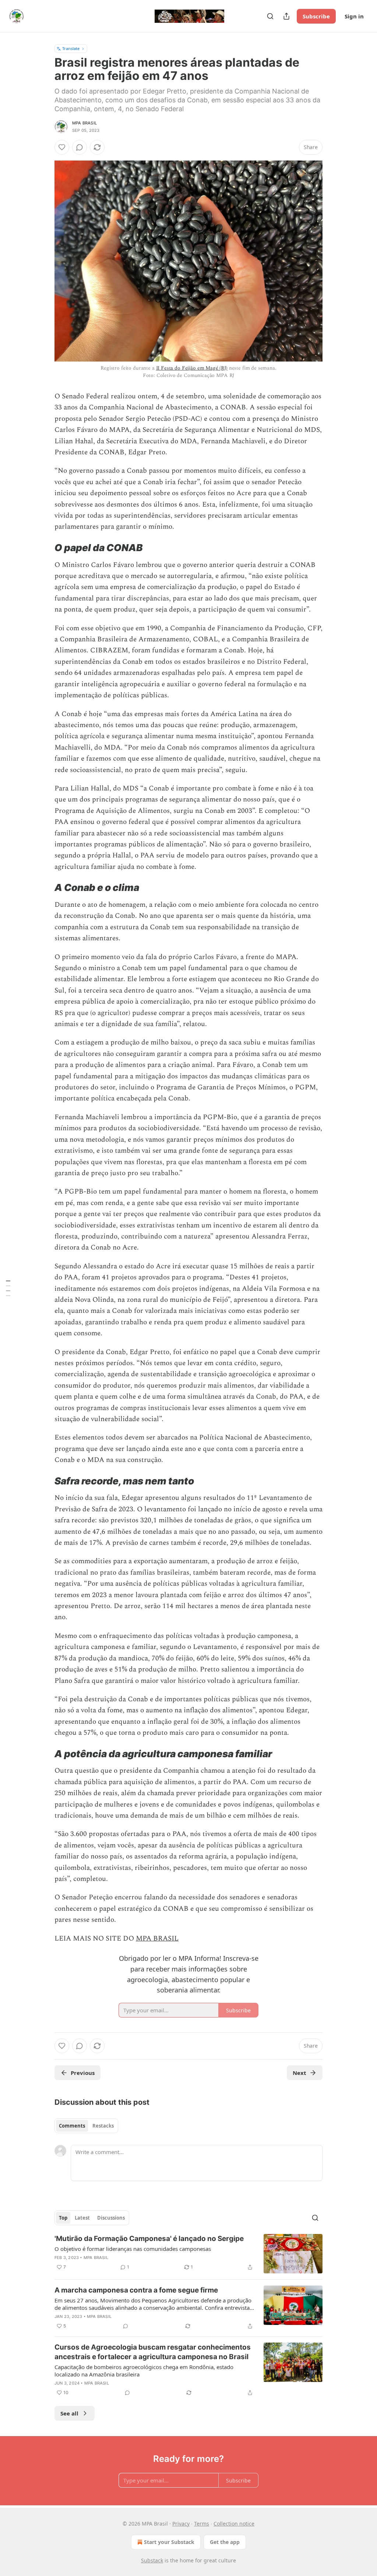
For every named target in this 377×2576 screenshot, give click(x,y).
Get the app (225, 2542)
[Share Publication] (286, 16)
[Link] (44, 548)
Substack (152, 2560)
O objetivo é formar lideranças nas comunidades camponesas (133, 2249)
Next (300, 2073)
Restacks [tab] (103, 2126)
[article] (188, 2254)
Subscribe (316, 16)
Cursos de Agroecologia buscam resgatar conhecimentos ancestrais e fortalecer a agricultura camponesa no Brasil (153, 2352)
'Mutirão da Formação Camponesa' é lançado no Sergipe (149, 2239)
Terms (202, 2524)
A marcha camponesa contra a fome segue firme (136, 2290)
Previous (83, 2073)
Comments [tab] (72, 2126)
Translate (71, 48)
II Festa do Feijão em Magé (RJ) (192, 368)
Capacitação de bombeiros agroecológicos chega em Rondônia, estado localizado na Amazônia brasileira (144, 2371)
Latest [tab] (82, 2218)
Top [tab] (63, 2218)
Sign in (354, 16)
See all (69, 2413)
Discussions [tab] (111, 2218)
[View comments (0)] (80, 147)
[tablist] (86, 2126)
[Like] (62, 147)
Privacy (181, 2524)
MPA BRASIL (157, 1939)
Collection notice (234, 2524)
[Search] (270, 16)
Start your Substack (169, 2542)
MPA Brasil (84, 123)
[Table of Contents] (8, 1288)
